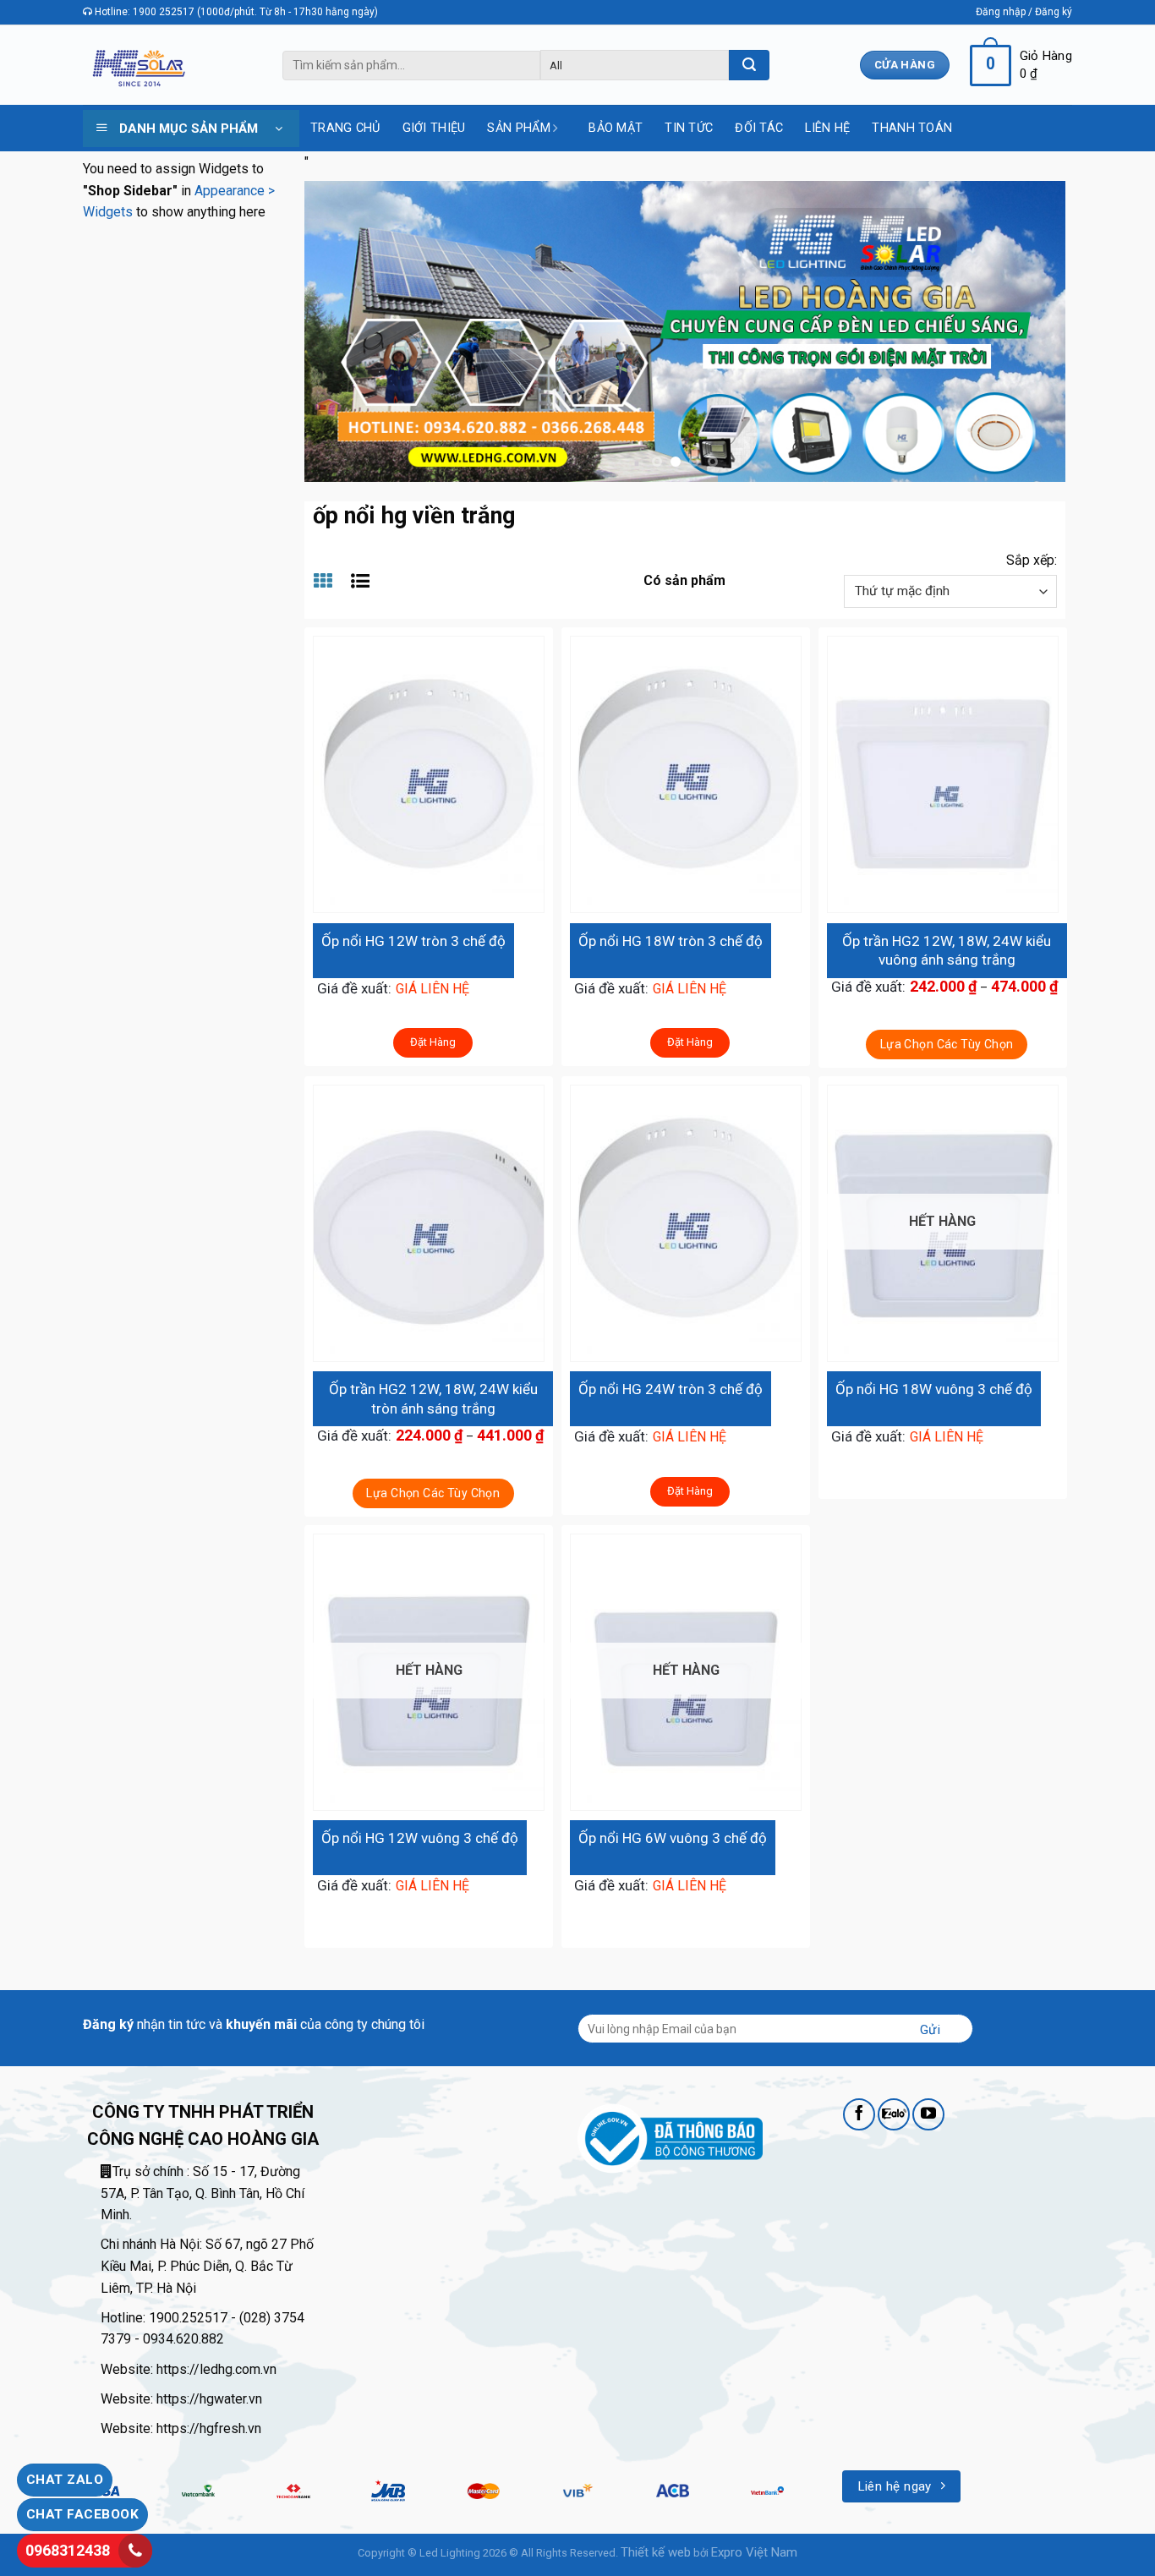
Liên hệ (827, 128)
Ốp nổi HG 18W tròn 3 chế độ (671, 941)
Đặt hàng (433, 1042)
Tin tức (689, 128)
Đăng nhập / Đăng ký (1024, 12)
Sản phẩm (518, 128)
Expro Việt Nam (754, 2552)
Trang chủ (345, 128)
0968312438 (68, 2550)
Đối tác (759, 128)
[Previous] (341, 331)
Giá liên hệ (432, 989)
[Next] (1029, 331)
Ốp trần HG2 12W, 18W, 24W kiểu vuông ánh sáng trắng (947, 950)
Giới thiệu (434, 128)
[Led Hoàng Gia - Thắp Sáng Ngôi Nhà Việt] (138, 66)
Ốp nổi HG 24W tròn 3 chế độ (671, 1389)
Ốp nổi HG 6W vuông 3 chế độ (673, 1838)
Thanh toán (912, 128)
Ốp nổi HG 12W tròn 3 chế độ (413, 941)
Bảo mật (616, 128)
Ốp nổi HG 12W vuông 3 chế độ (420, 1838)
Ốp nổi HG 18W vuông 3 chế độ (934, 1389)
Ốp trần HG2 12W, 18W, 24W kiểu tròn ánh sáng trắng (433, 1398)
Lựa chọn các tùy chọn (947, 1044)
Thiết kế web (656, 2552)
